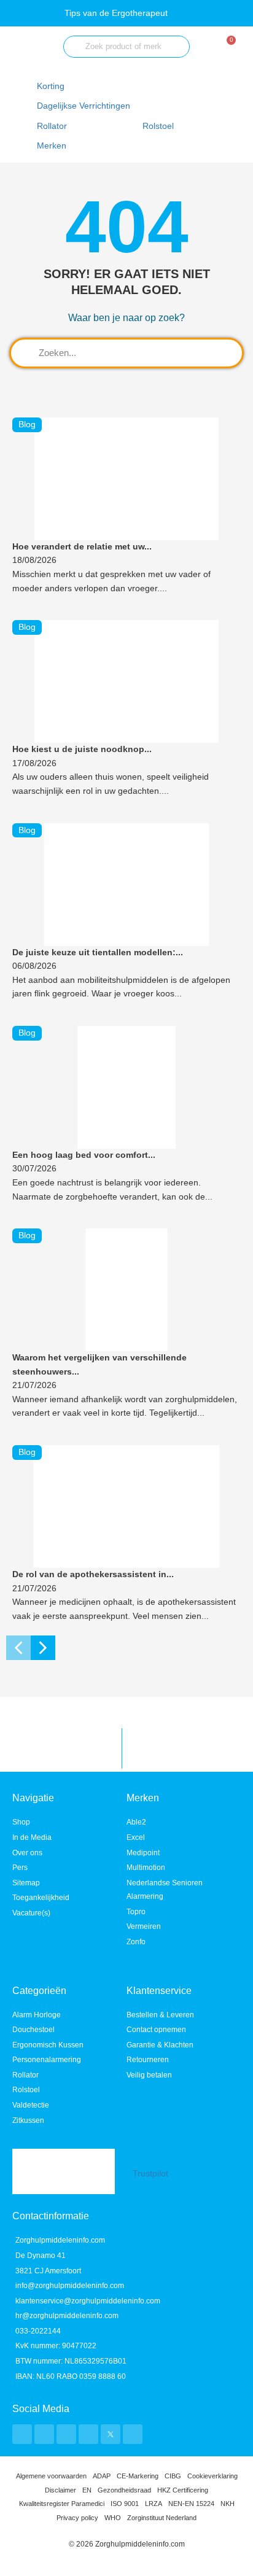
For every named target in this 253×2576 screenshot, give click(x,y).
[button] (91, 107)
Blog (27, 425)
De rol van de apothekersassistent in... (93, 1574)
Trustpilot (150, 2174)
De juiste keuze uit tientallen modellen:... (98, 952)
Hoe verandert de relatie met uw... (82, 547)
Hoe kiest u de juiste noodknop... (82, 749)
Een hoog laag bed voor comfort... (84, 1155)
